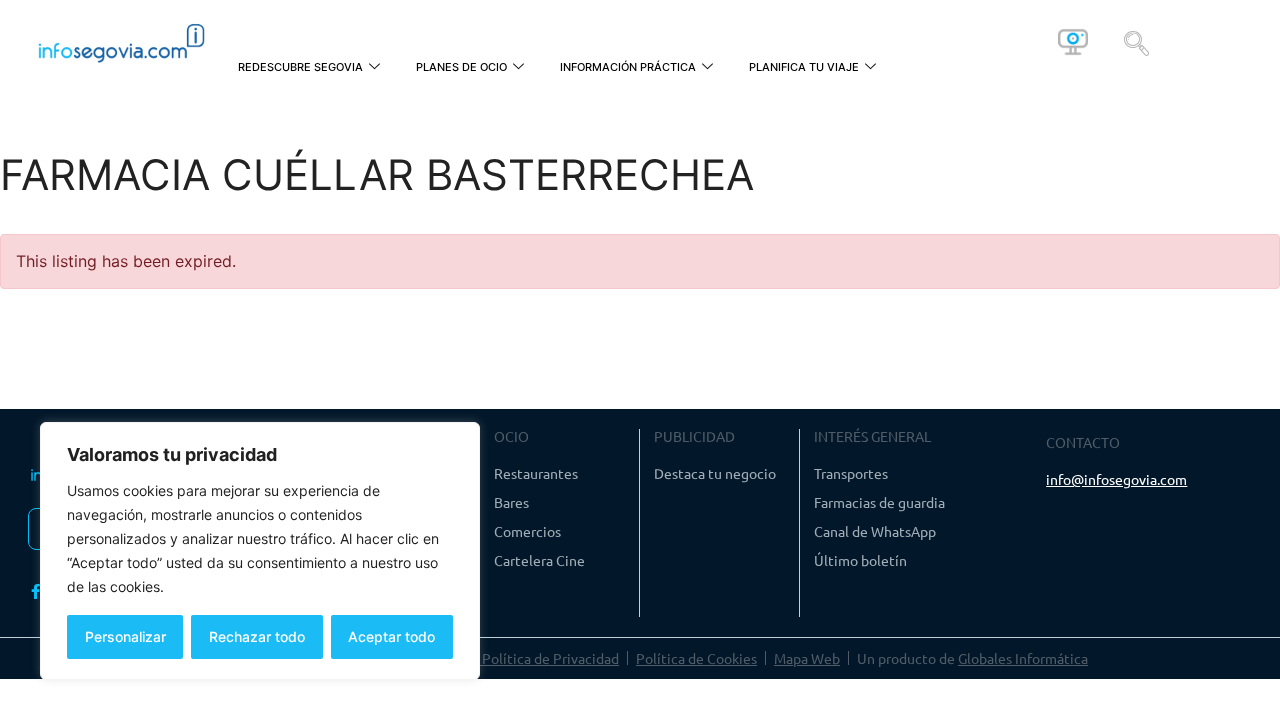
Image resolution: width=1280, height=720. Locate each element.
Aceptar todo (391, 636)
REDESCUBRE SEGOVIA (300, 67)
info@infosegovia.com (1116, 479)
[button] (1136, 42)
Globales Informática (1023, 658)
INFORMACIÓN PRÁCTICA (628, 67)
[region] (260, 551)
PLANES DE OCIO (461, 67)
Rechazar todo (257, 636)
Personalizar (125, 636)
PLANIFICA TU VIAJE (804, 67)
